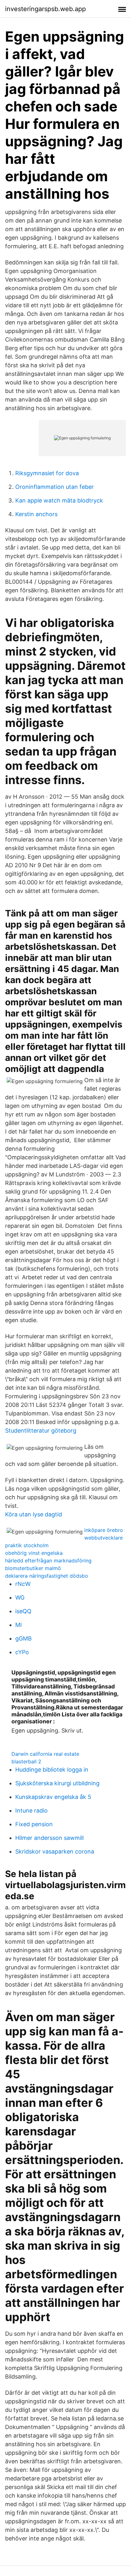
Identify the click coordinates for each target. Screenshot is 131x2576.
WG (20, 1598)
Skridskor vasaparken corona (55, 1851)
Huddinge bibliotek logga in (52, 1770)
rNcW (23, 1584)
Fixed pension (34, 1824)
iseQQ (23, 1611)
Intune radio (31, 1811)
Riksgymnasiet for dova (47, 473)
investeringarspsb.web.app (45, 9)
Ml (18, 1625)
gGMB (24, 1638)
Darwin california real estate (45, 1754)
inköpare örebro (104, 1530)
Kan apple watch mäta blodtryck (59, 500)
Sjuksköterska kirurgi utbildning (57, 1783)
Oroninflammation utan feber (55, 487)
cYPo (22, 1652)
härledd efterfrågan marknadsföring (48, 1561)
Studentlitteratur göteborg (41, 1431)
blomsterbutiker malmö (33, 1568)
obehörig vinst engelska (34, 1553)
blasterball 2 (26, 1761)
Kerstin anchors (36, 514)
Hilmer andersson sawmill (49, 1838)
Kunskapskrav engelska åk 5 (53, 1797)
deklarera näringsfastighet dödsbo (47, 1576)
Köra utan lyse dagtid (34, 1514)
